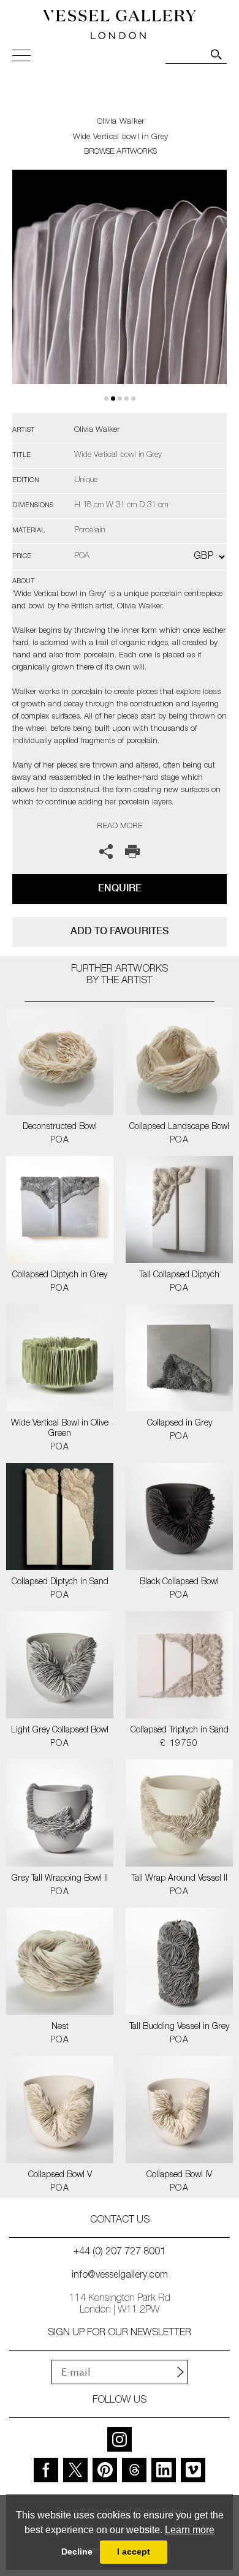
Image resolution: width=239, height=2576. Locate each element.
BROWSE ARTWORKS (120, 152)
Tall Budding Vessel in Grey (179, 2027)
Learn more (190, 2530)
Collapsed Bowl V (60, 2175)
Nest (60, 2027)
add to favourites (120, 931)
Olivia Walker (121, 122)
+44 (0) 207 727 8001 (120, 2253)
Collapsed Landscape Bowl (179, 1127)
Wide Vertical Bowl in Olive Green (60, 1429)
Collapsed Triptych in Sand (180, 1731)
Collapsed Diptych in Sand (60, 1582)
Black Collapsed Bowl (179, 1582)
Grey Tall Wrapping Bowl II (60, 1879)
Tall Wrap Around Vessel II (180, 1879)
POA (60, 1141)
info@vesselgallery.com (120, 2276)
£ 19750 (179, 1744)
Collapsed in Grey (180, 1424)
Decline (77, 2551)
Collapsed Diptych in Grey (60, 1275)
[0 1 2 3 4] (120, 291)
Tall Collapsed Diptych (180, 1275)
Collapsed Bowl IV (179, 2175)
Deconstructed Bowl (60, 1127)
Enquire (120, 888)
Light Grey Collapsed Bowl (60, 1731)
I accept (134, 2551)
